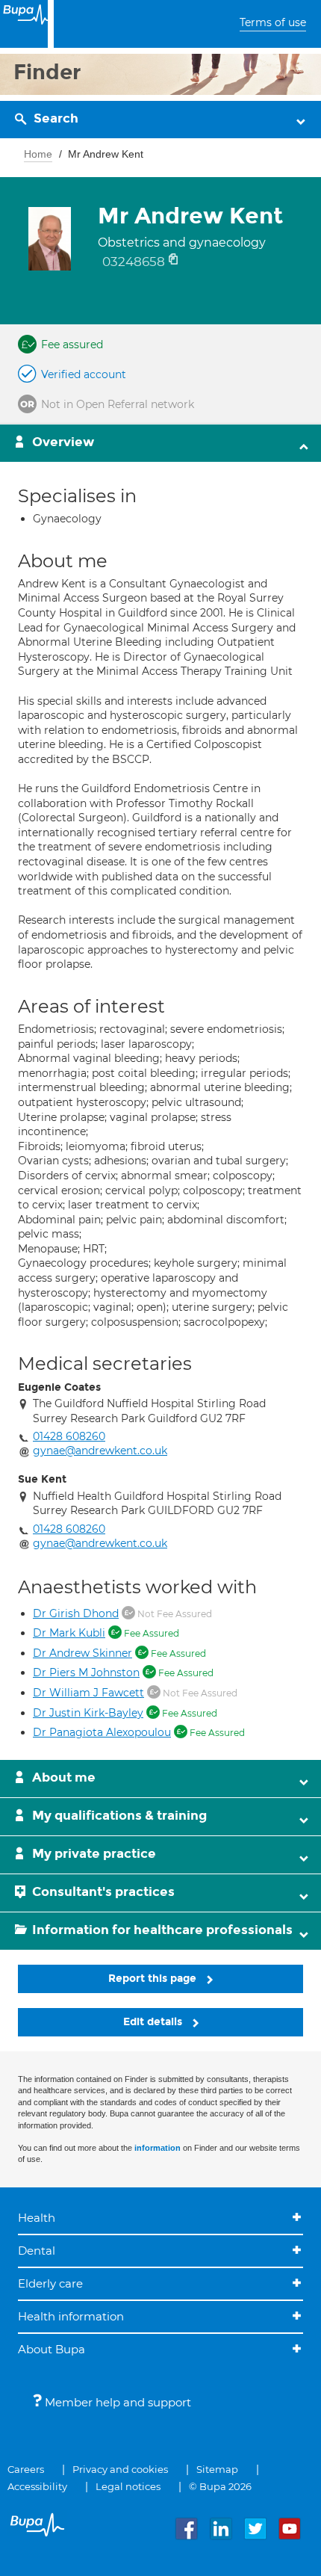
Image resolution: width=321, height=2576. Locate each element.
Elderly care (50, 2283)
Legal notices (128, 2486)
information (158, 2148)
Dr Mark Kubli (69, 1633)
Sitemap (217, 2469)
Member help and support (116, 2402)
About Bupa (52, 2349)
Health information (71, 2316)
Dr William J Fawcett (88, 1693)
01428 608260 (69, 1436)
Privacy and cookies (120, 2469)
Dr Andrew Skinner (82, 1653)
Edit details (154, 2022)
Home (38, 154)
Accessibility (37, 2486)
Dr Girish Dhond (76, 1613)
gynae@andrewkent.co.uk (100, 1451)
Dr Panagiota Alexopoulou (102, 1732)
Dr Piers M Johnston (86, 1672)
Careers (26, 2469)
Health (37, 2218)
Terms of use (273, 22)
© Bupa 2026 (220, 2486)
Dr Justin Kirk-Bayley (88, 1713)
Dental (37, 2251)
